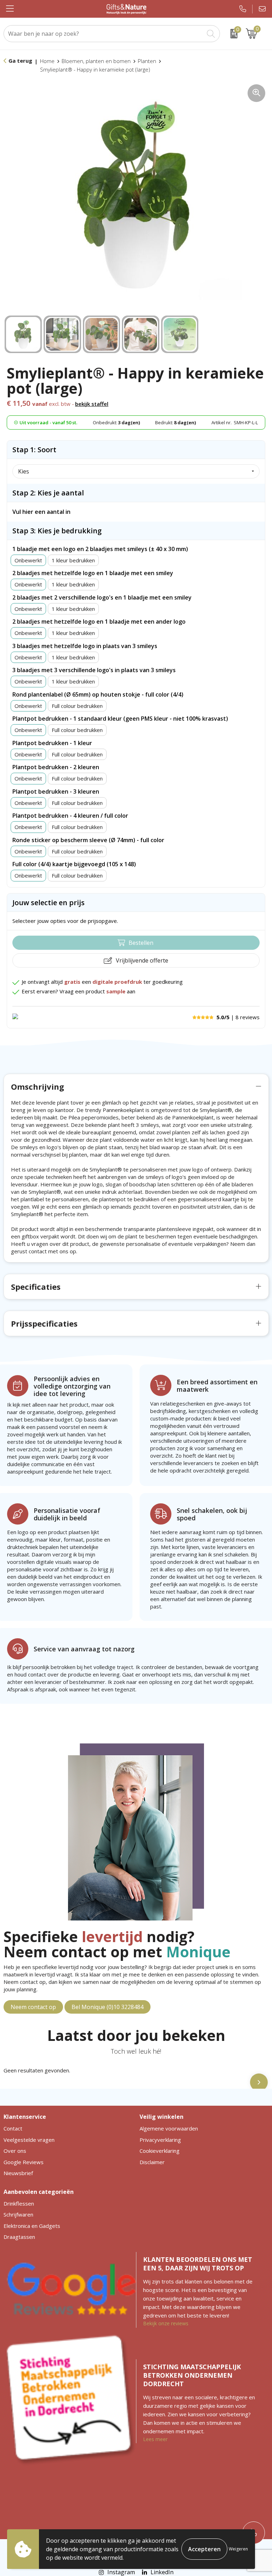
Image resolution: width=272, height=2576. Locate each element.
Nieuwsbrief (18, 2173)
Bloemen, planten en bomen (96, 61)
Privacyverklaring (160, 2140)
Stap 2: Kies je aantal (48, 493)
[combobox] (104, 34)
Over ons (15, 2151)
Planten (147, 61)
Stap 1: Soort (34, 450)
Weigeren (238, 2549)
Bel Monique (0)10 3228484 (107, 2007)
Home (47, 61)
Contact (13, 2128)
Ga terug (20, 61)
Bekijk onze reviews (166, 2323)
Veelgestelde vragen (29, 2140)
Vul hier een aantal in (41, 512)
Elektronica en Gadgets (32, 2226)
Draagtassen (19, 2237)
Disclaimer (152, 2162)
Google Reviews (24, 2162)
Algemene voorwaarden (169, 2128)
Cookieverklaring (160, 2151)
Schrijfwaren (18, 2214)
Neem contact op (33, 2007)
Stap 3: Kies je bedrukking (57, 531)
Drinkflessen (19, 2203)
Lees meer (155, 2439)
